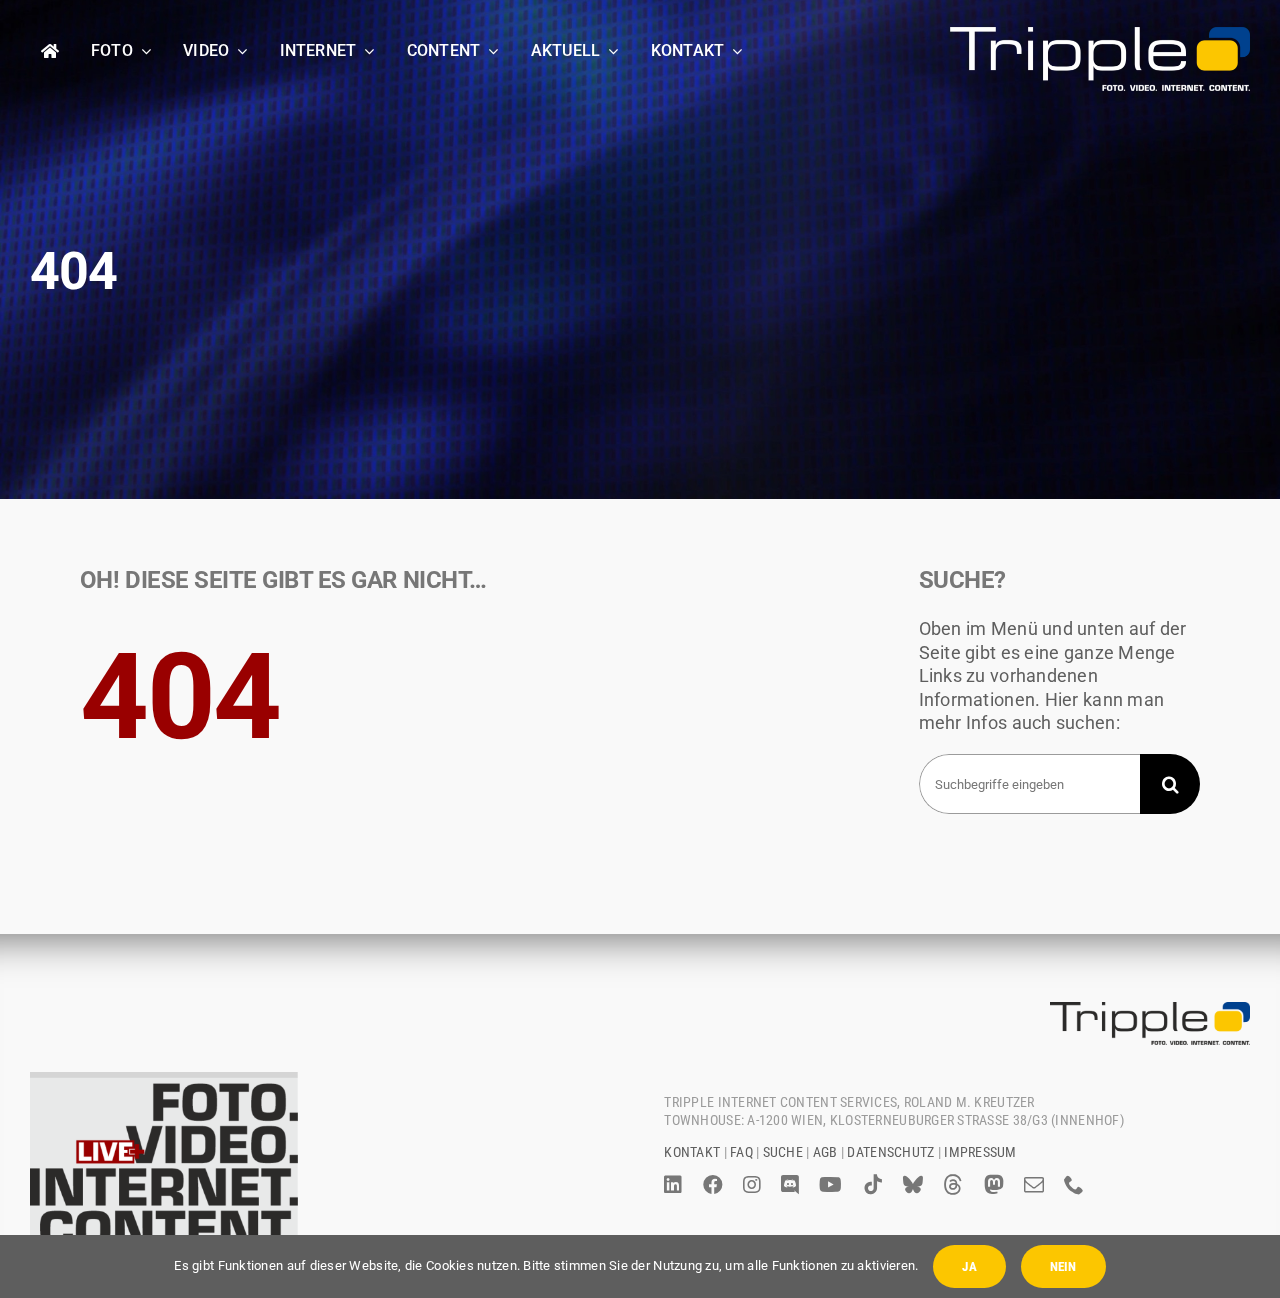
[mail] (1034, 1185)
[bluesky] (913, 1185)
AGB (825, 1152)
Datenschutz (890, 1152)
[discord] (790, 1185)
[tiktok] (873, 1185)
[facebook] (713, 1185)
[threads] (953, 1185)
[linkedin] (673, 1185)
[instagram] (752, 1185)
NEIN (1063, 1266)
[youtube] (830, 1185)
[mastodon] (994, 1185)
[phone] (1074, 1185)
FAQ (741, 1152)
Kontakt (692, 1152)
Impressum (980, 1152)
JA (969, 1266)
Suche (783, 1152)
